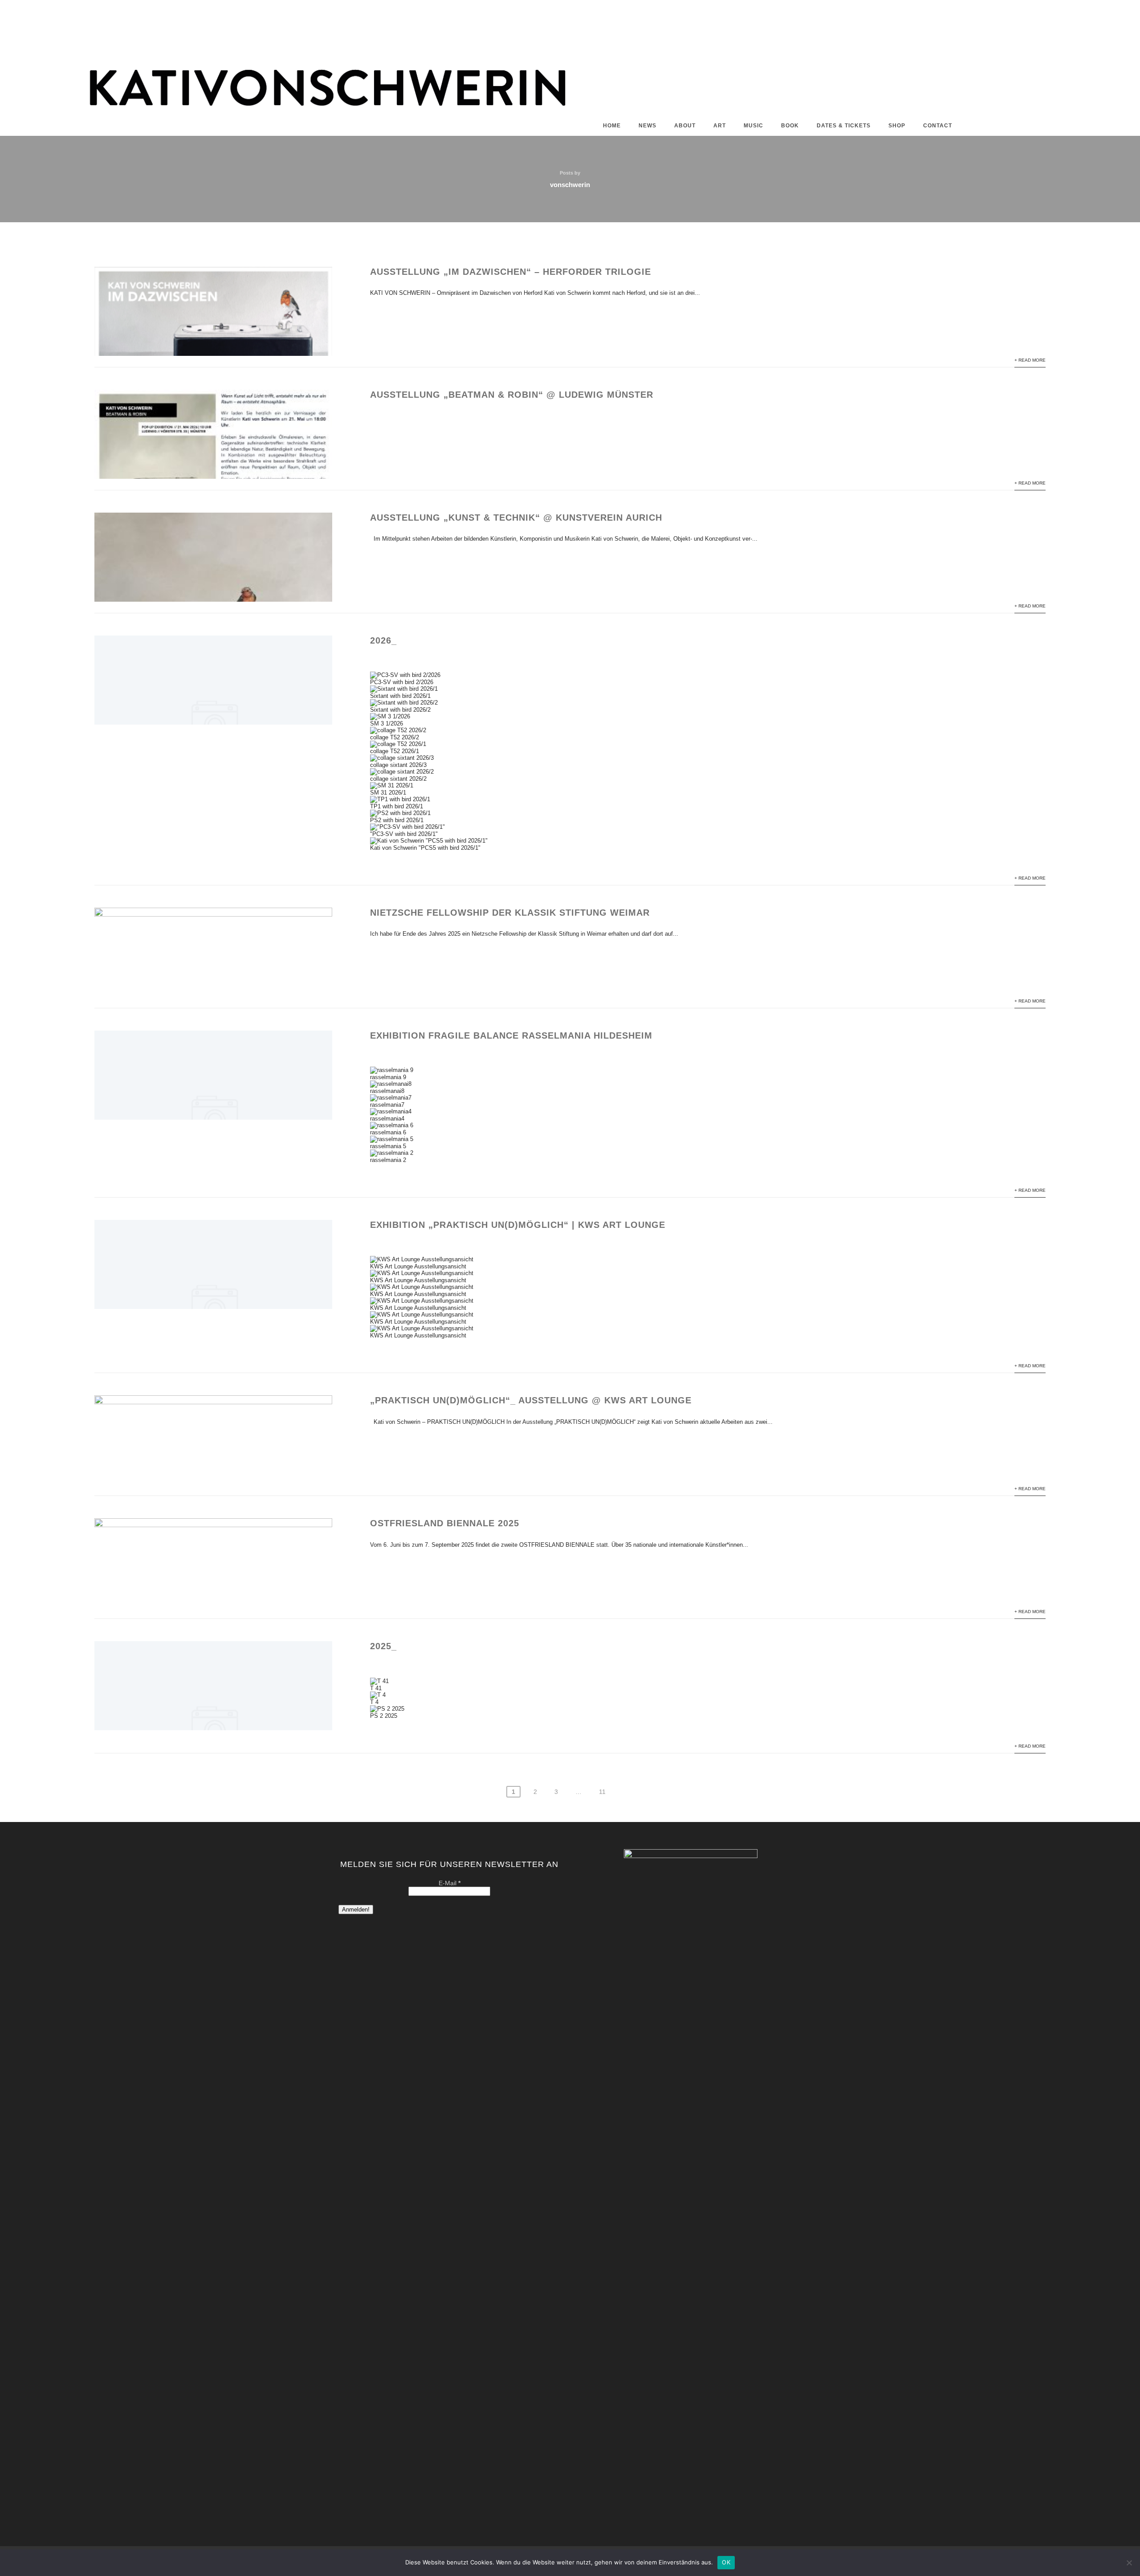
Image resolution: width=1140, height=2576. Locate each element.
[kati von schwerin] (570, 111)
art (720, 126)
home (612, 126)
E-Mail (450, 1883)
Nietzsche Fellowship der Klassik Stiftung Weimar (510, 913)
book (790, 126)
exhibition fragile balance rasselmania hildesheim (511, 1035)
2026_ (383, 640)
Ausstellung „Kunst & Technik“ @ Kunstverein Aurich (516, 518)
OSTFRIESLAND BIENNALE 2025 (445, 1523)
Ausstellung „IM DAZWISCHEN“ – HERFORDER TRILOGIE (511, 272)
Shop (897, 126)
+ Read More (1030, 360)
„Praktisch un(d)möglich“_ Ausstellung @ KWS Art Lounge (531, 1400)
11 (602, 1792)
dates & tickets (844, 126)
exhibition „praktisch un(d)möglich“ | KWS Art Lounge (518, 1225)
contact (938, 126)
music (753, 126)
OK (726, 2562)
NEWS (647, 126)
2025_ (383, 1646)
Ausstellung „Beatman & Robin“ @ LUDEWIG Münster (512, 395)
